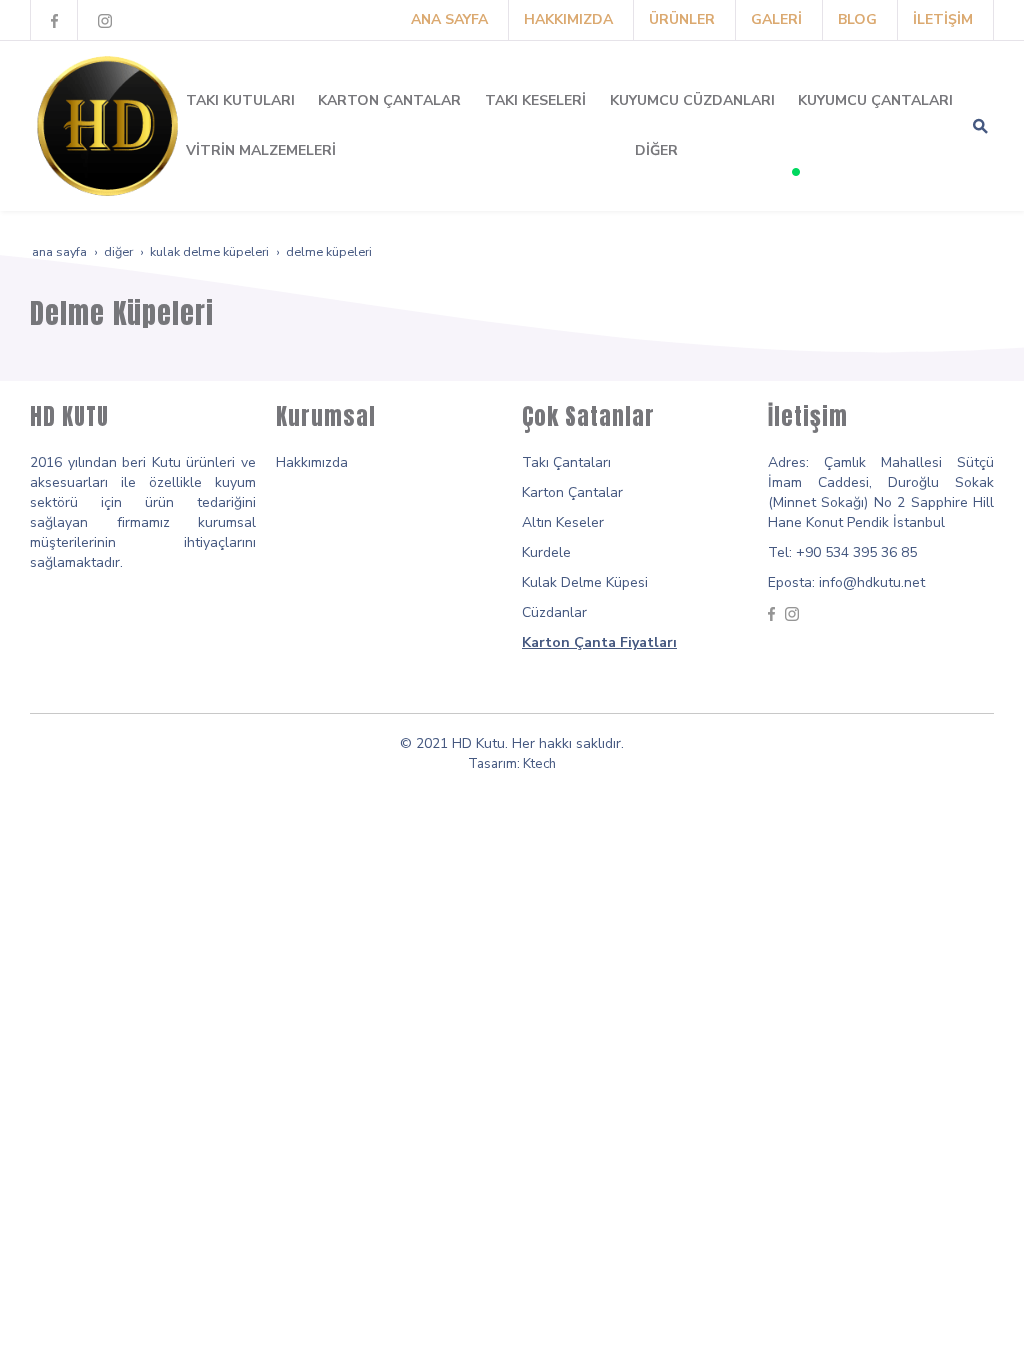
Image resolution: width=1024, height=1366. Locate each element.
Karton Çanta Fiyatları (599, 642)
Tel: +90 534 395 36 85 (842, 552)
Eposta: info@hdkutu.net (846, 582)
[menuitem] (449, 20)
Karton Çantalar (572, 492)
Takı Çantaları (566, 462)
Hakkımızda (312, 462)
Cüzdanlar (554, 612)
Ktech (539, 764)
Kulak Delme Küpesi (585, 582)
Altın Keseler (563, 522)
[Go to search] (980, 126)
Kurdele (546, 552)
